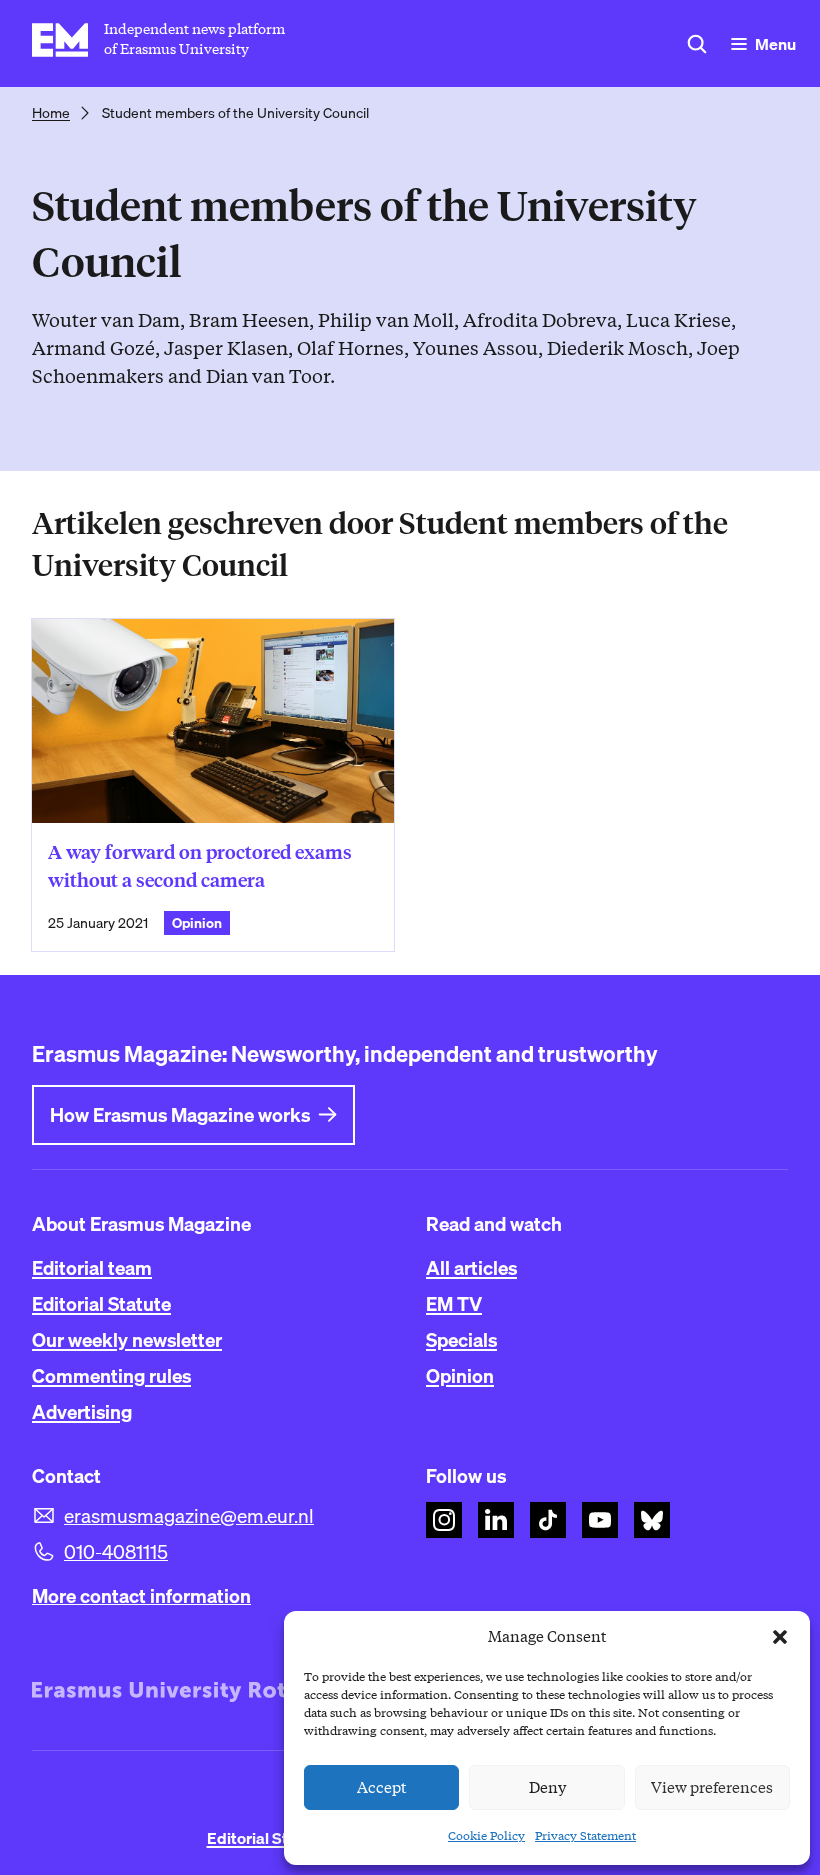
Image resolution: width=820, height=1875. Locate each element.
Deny (547, 1788)
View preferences (712, 1788)
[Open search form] (697, 44)
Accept (382, 1788)
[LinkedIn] (496, 1520)
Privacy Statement (585, 1835)
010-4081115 (116, 1552)
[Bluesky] (652, 1520)
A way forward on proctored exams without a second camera (200, 866)
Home (51, 113)
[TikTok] (548, 1520)
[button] (780, 1637)
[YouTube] (600, 1520)
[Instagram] (444, 1520)
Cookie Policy (486, 1835)
